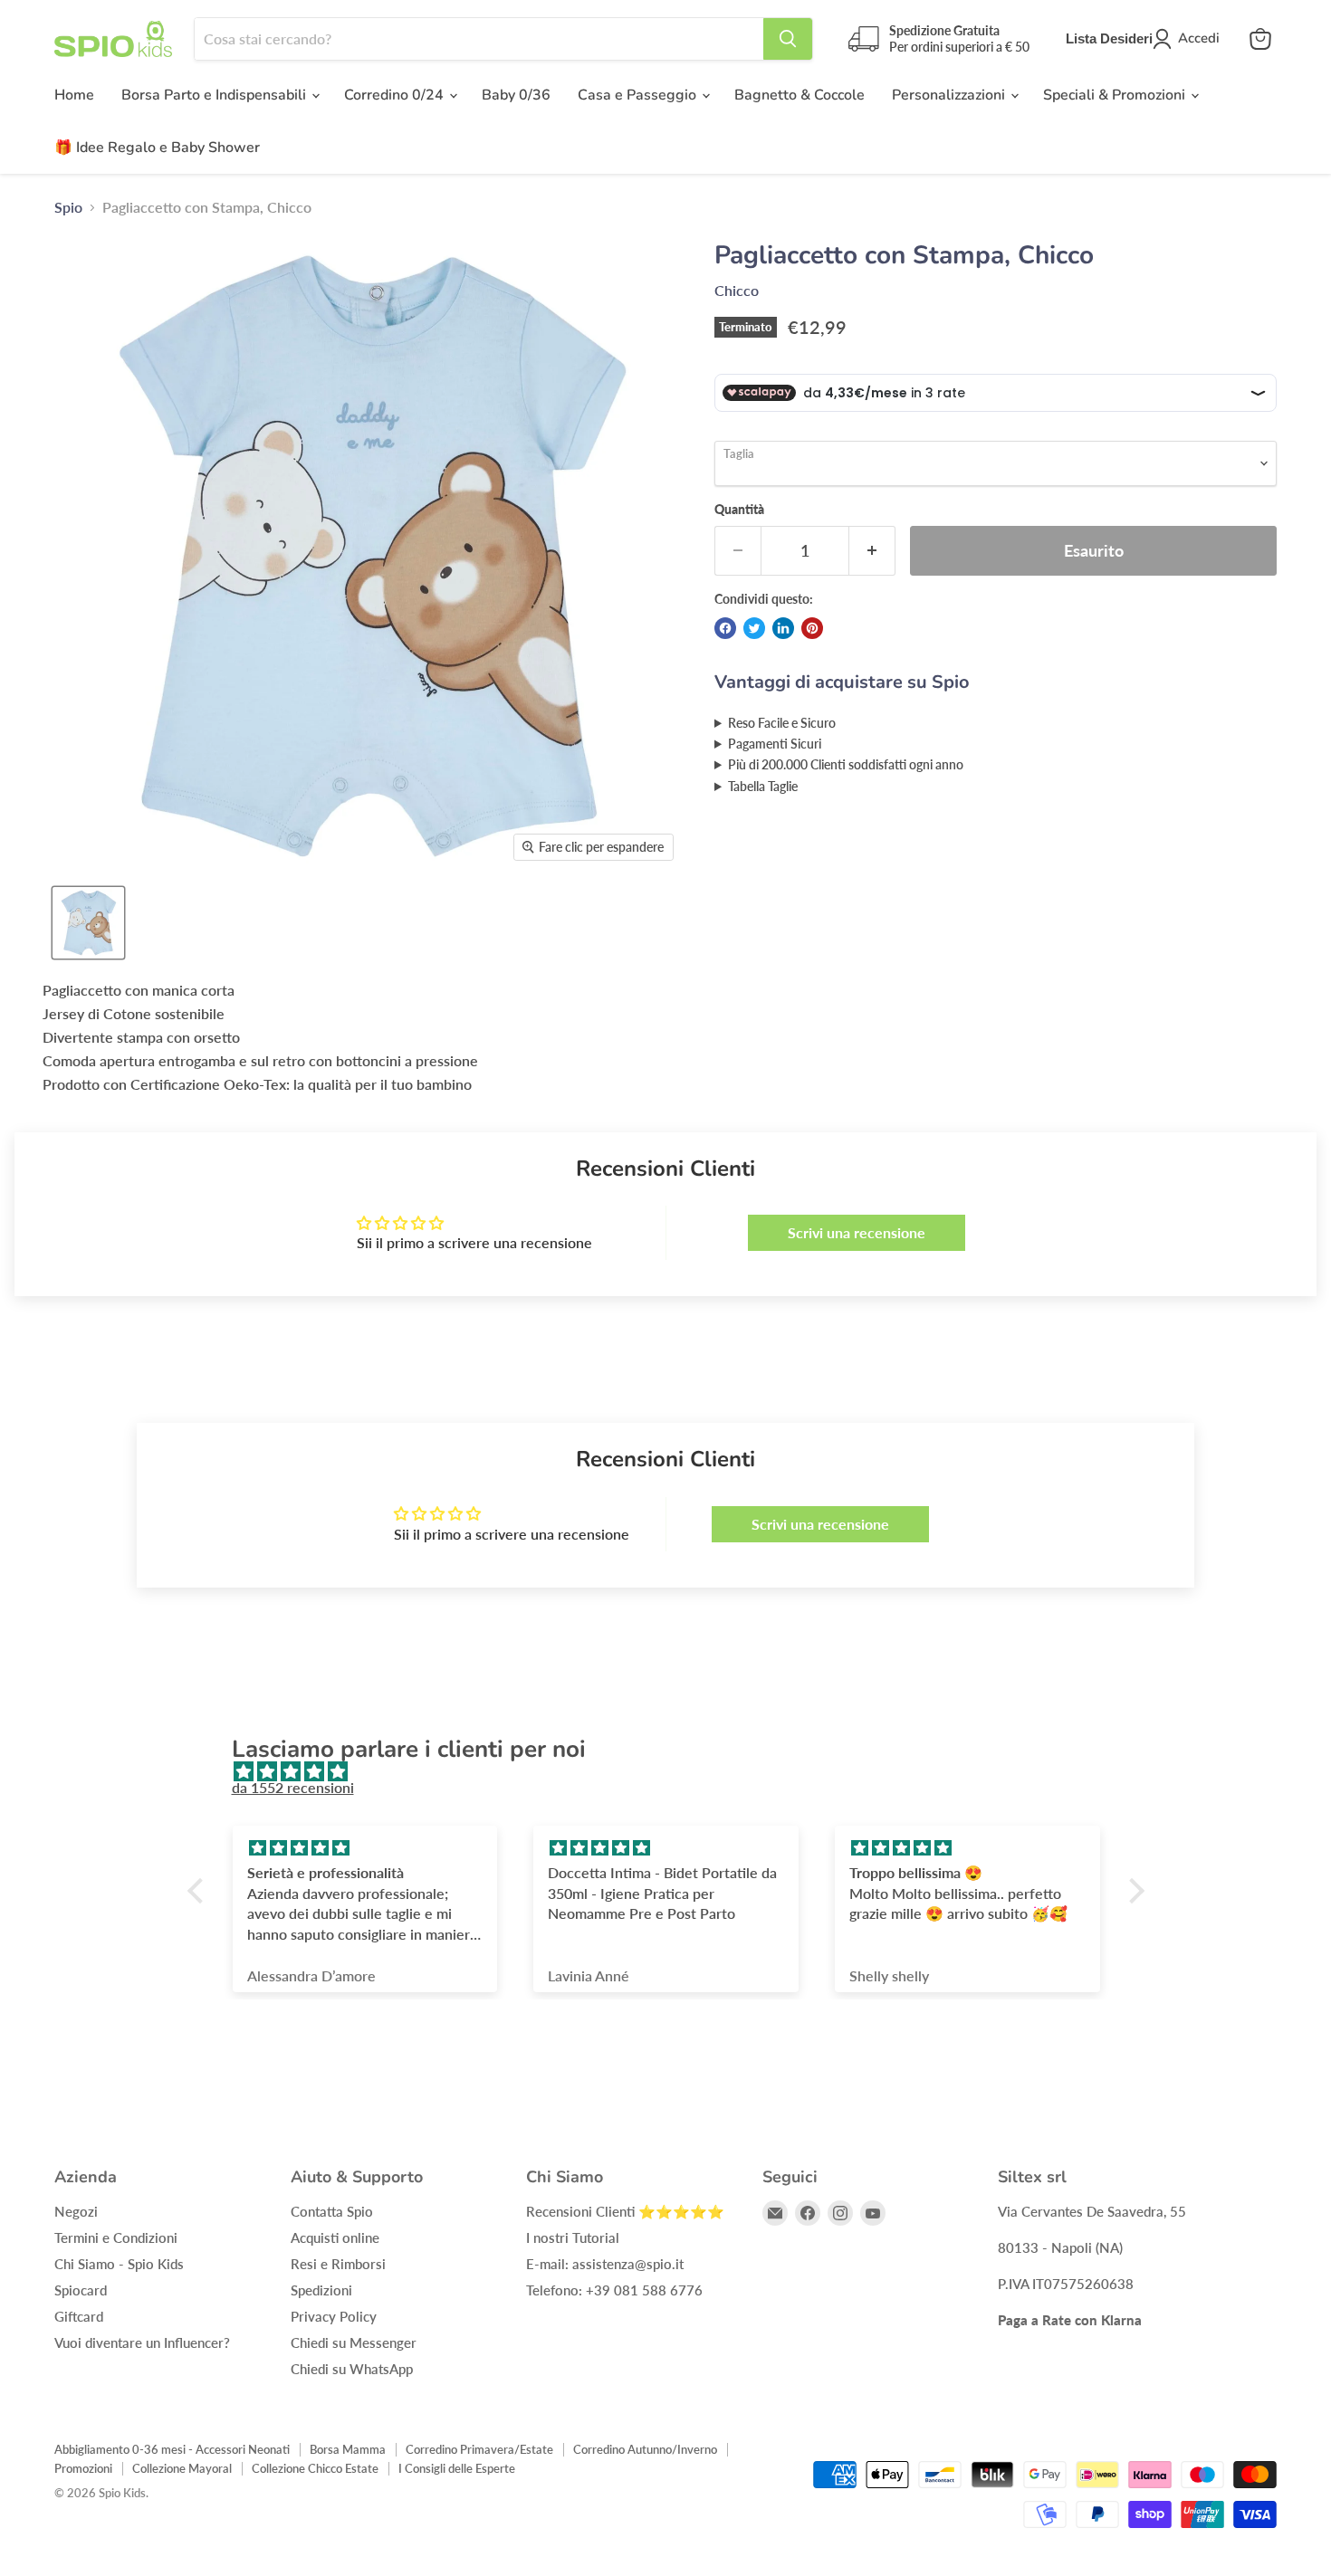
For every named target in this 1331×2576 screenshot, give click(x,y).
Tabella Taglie (763, 786)
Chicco (737, 290)
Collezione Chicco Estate (315, 2468)
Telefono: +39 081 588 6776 (614, 2290)
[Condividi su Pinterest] (812, 628)
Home (74, 95)
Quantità (739, 510)
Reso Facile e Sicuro (782, 723)
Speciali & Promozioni (1116, 95)
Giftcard (79, 2316)
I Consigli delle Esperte (457, 2468)
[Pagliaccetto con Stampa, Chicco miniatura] (88, 923)
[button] (199, 1890)
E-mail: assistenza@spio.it (605, 2264)
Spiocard (81, 2290)
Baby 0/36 (516, 95)
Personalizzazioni (950, 95)
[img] (675, 1771)
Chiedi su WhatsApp (352, 2369)
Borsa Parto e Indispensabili (215, 95)
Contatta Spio (332, 2211)
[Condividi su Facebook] (725, 628)
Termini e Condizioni (116, 2237)
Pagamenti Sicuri (775, 744)
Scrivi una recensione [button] (857, 1232)
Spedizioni (321, 2290)
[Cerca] (788, 39)
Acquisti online (335, 2237)
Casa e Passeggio (639, 95)
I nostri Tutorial (573, 2237)
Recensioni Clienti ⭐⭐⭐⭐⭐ (625, 2211)
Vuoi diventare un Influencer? (142, 2342)
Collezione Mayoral (182, 2468)
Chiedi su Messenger (354, 2342)
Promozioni (83, 2468)
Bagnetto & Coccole (800, 95)
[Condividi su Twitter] (754, 628)
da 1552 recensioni (293, 1787)
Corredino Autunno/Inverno (645, 2449)
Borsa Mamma (348, 2449)
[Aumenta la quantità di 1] (872, 551)
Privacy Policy (334, 2316)
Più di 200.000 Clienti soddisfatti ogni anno (846, 764)
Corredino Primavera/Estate (479, 2449)
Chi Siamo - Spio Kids (119, 2264)
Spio (68, 207)
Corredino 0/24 (396, 95)
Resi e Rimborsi (338, 2264)
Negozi (76, 2211)
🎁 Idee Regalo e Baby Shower (157, 148)
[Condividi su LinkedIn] (783, 628)
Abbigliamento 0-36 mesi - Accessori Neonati (172, 2449)
